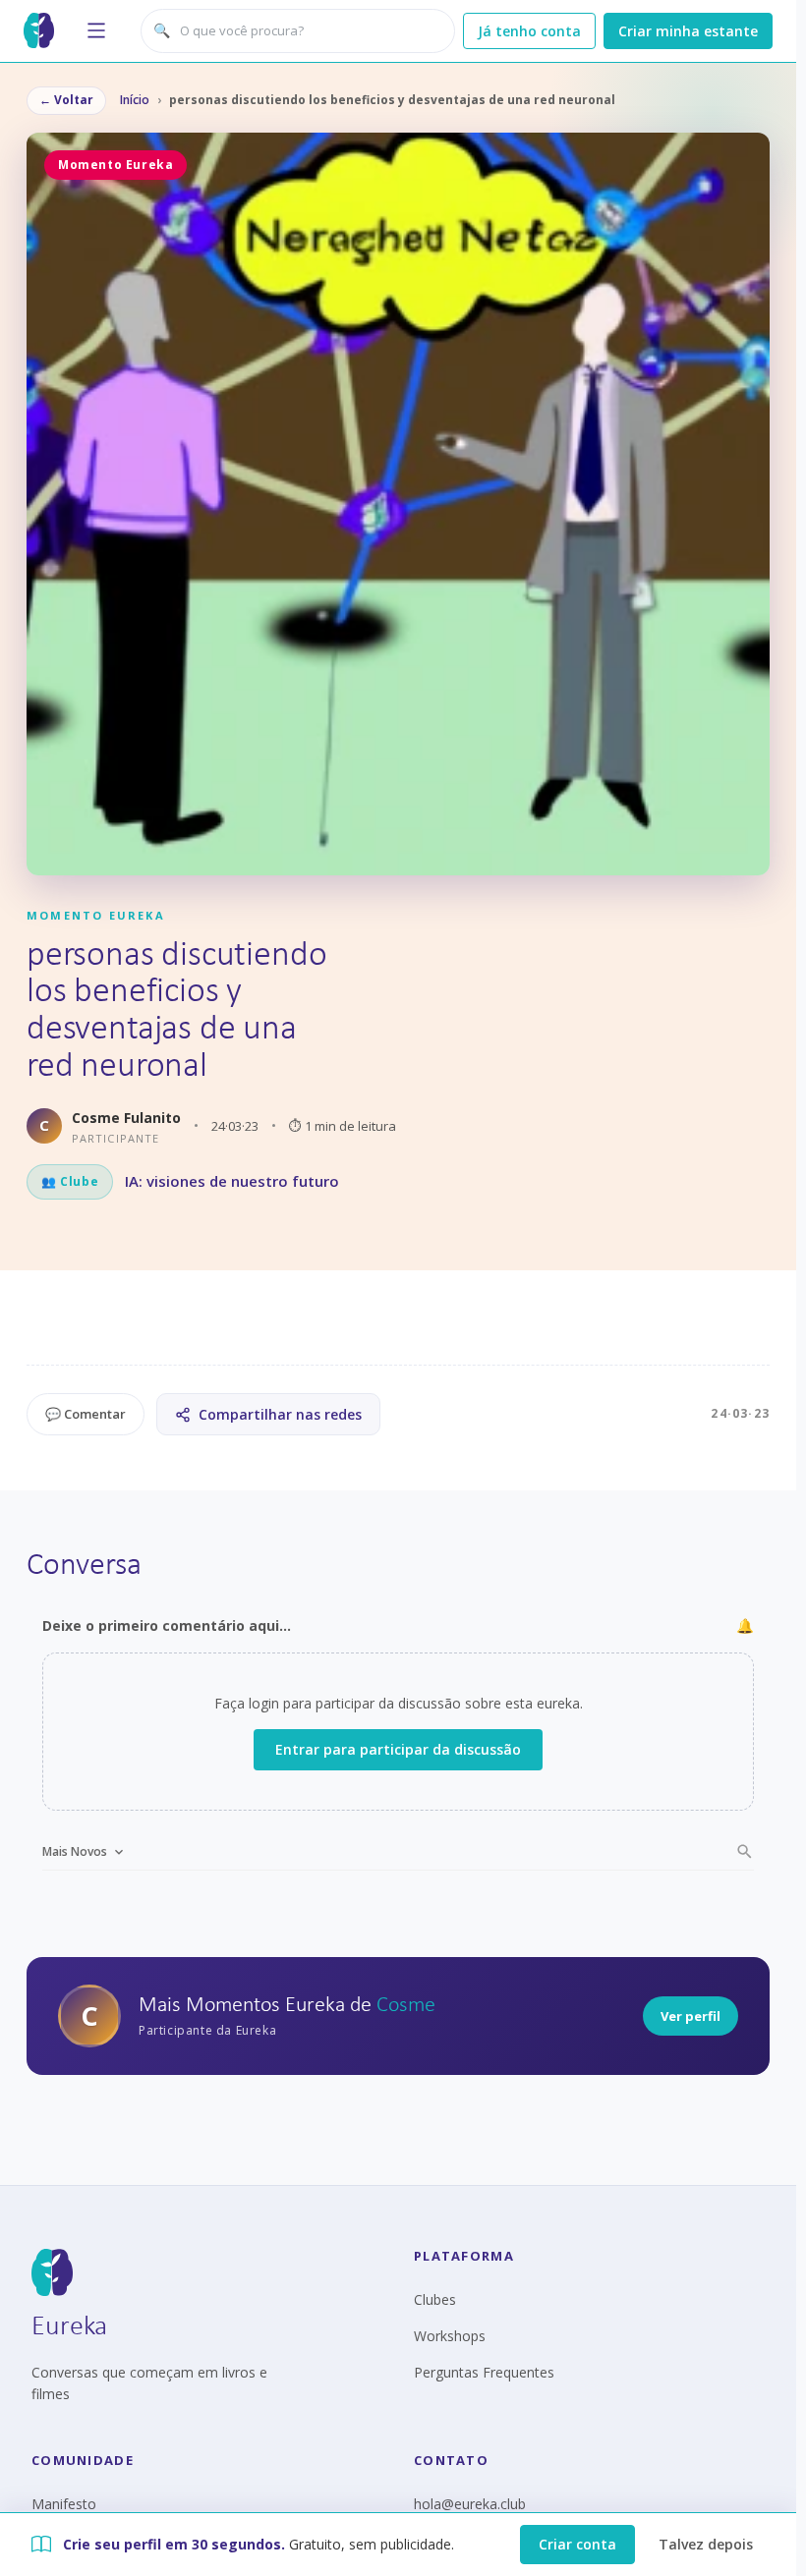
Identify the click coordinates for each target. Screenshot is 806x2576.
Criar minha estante (688, 31)
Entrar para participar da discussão (398, 1749)
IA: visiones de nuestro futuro (232, 1181)
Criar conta (577, 2544)
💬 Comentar (86, 1414)
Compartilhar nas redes (280, 1414)
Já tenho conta (529, 31)
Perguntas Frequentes (484, 2372)
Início (135, 100)
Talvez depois (706, 2544)
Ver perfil (691, 2016)
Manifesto (64, 2504)
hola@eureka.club (470, 2504)
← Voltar (66, 100)
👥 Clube (70, 1181)
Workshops (450, 2336)
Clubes (435, 2299)
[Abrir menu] (96, 30)
